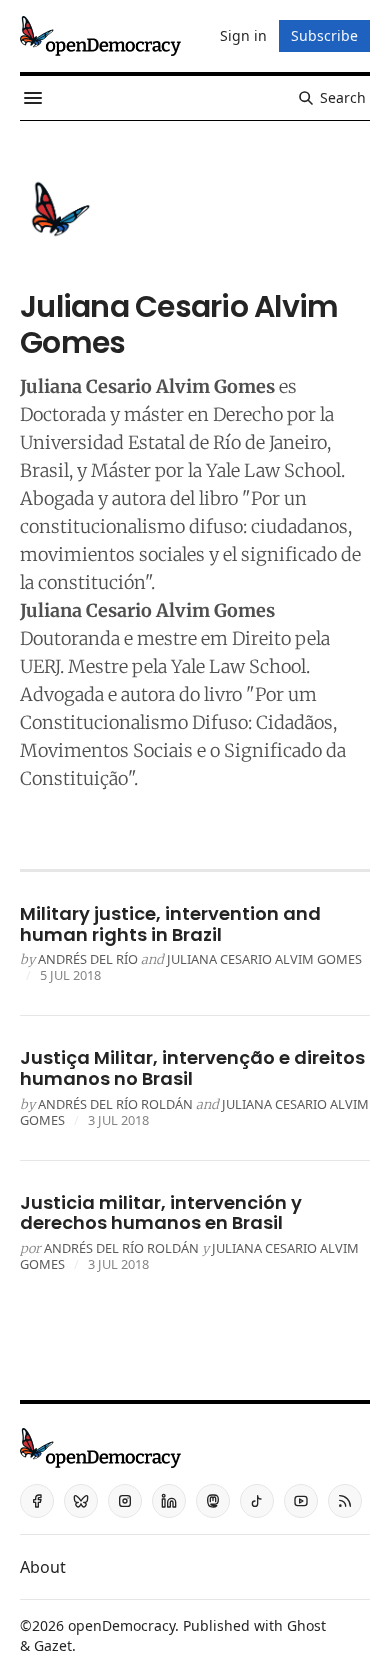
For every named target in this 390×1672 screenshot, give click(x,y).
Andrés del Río (88, 959)
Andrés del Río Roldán (115, 1104)
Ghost (306, 1625)
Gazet (53, 1645)
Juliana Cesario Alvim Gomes (264, 959)
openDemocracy (121, 1625)
